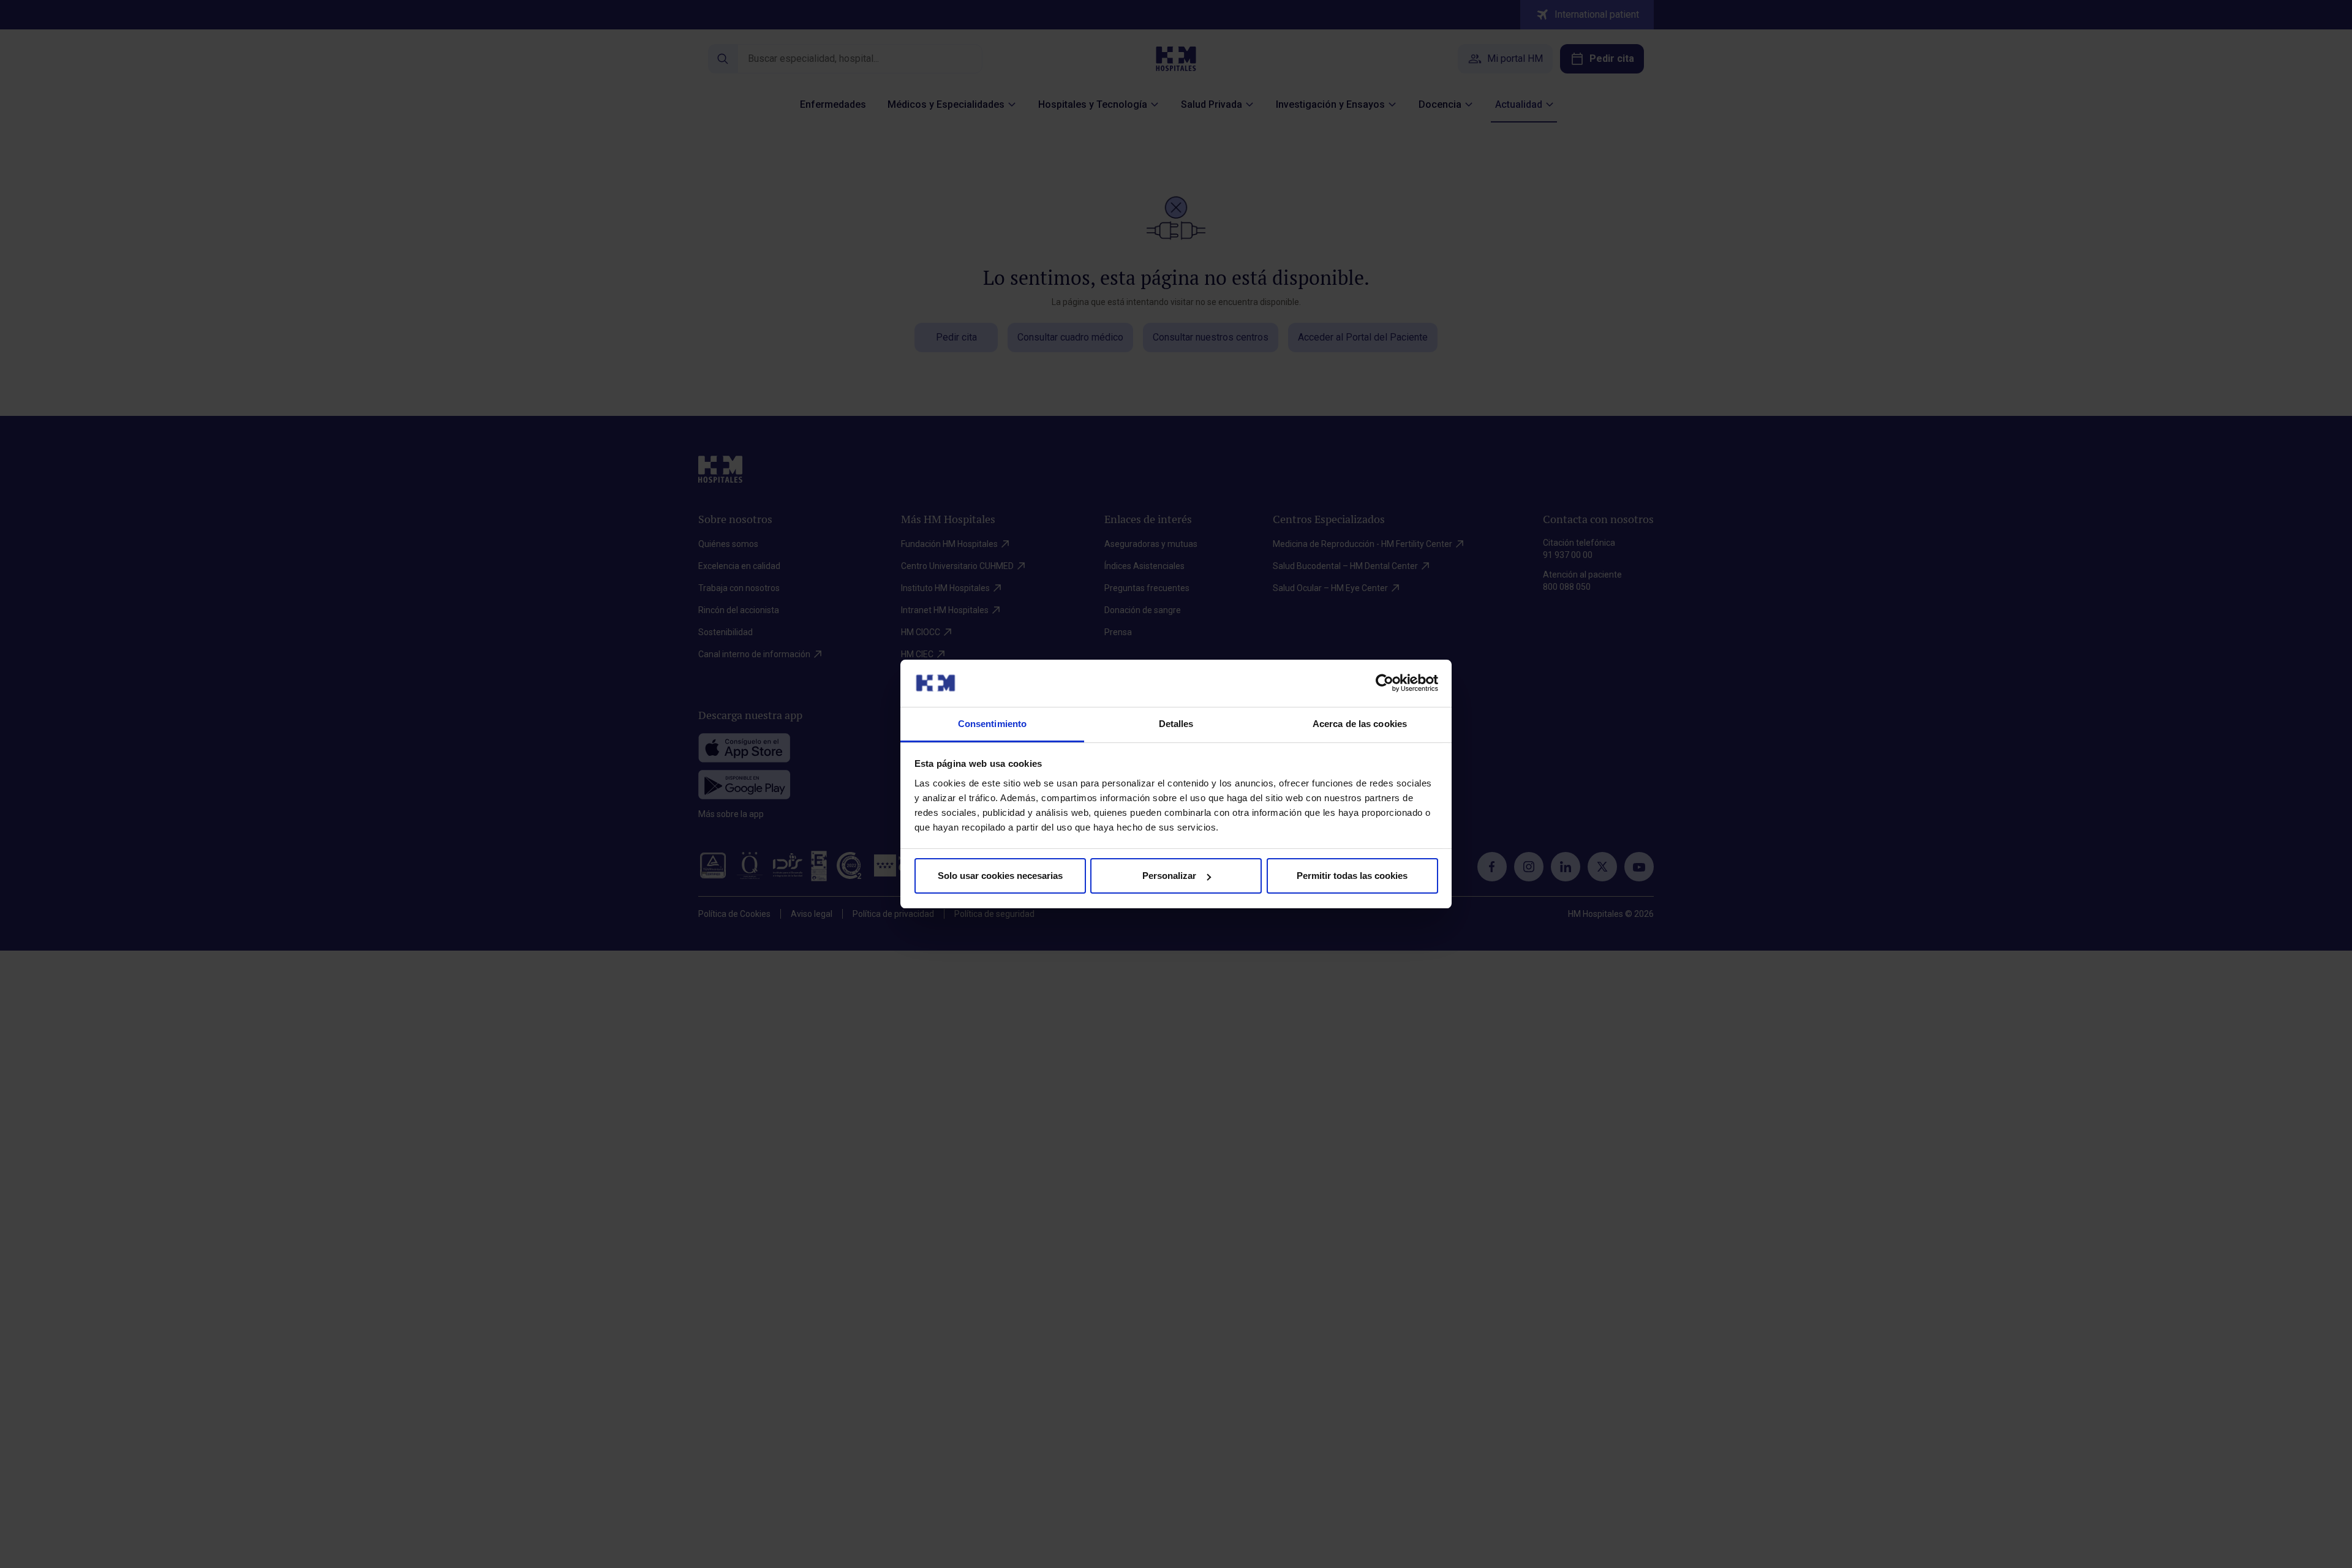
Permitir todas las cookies (1352, 876)
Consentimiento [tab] (992, 724)
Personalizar (1169, 876)
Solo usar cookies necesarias (1000, 876)
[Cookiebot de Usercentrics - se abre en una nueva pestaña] (1385, 683)
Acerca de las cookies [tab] (1360, 724)
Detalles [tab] (1176, 724)
